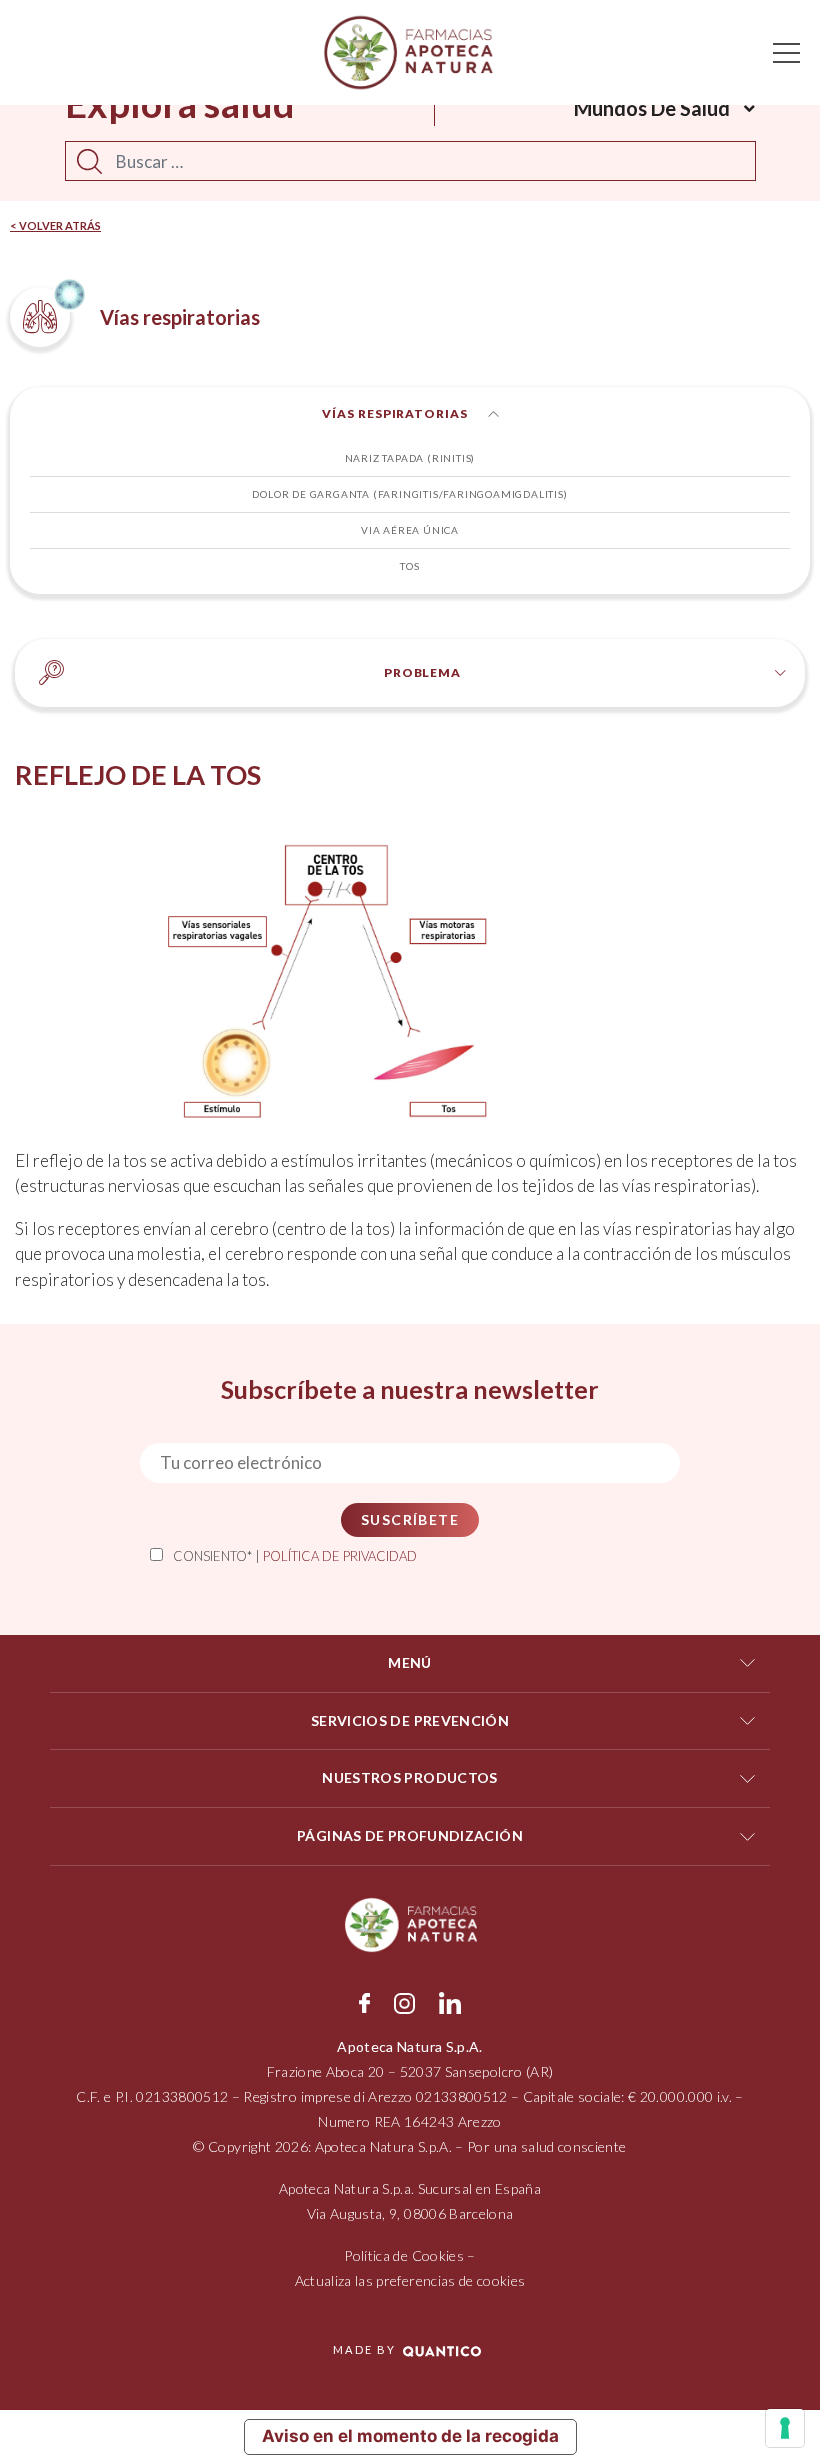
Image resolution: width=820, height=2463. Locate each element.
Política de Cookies (404, 2255)
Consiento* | (295, 1556)
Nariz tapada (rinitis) (410, 458)
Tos (409, 566)
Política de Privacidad (340, 1556)
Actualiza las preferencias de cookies (410, 2280)
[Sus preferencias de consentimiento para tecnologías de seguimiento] (785, 2428)
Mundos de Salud (652, 108)
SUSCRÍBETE (410, 1519)
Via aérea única (410, 530)
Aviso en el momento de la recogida (410, 2436)
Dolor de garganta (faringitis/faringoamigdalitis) (409, 494)
